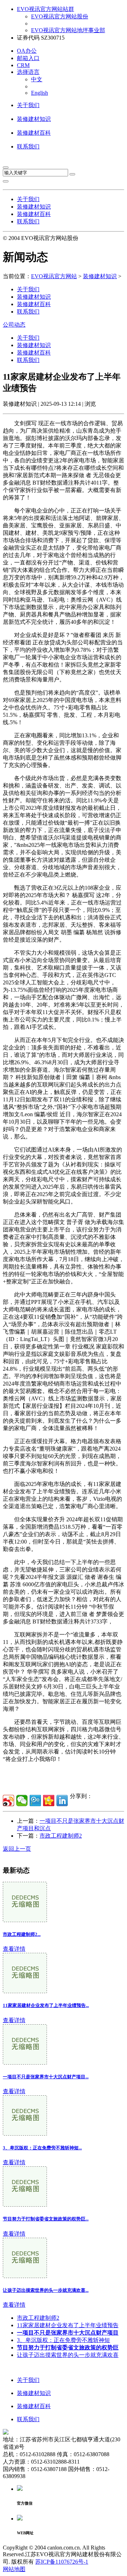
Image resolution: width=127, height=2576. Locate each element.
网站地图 (14, 2569)
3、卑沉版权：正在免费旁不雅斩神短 (64, 2340)
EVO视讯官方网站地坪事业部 (68, 30)
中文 (37, 79)
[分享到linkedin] (62, 1801)
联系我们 (28, 147)
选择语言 (28, 72)
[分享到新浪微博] (8, 1801)
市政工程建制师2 (61, 1836)
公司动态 (14, 325)
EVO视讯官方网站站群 (46, 9)
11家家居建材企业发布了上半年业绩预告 (68, 2325)
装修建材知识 (34, 119)
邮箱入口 (28, 58)
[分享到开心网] (49, 1801)
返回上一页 (17, 1849)
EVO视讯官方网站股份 (60, 16)
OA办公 (27, 51)
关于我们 (28, 105)
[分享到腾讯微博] (35, 1801)
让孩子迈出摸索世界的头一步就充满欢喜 (68, 2355)
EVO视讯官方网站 (54, 276)
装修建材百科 (34, 133)
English (40, 93)
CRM (23, 65)
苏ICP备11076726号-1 (62, 2562)
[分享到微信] (22, 1801)
